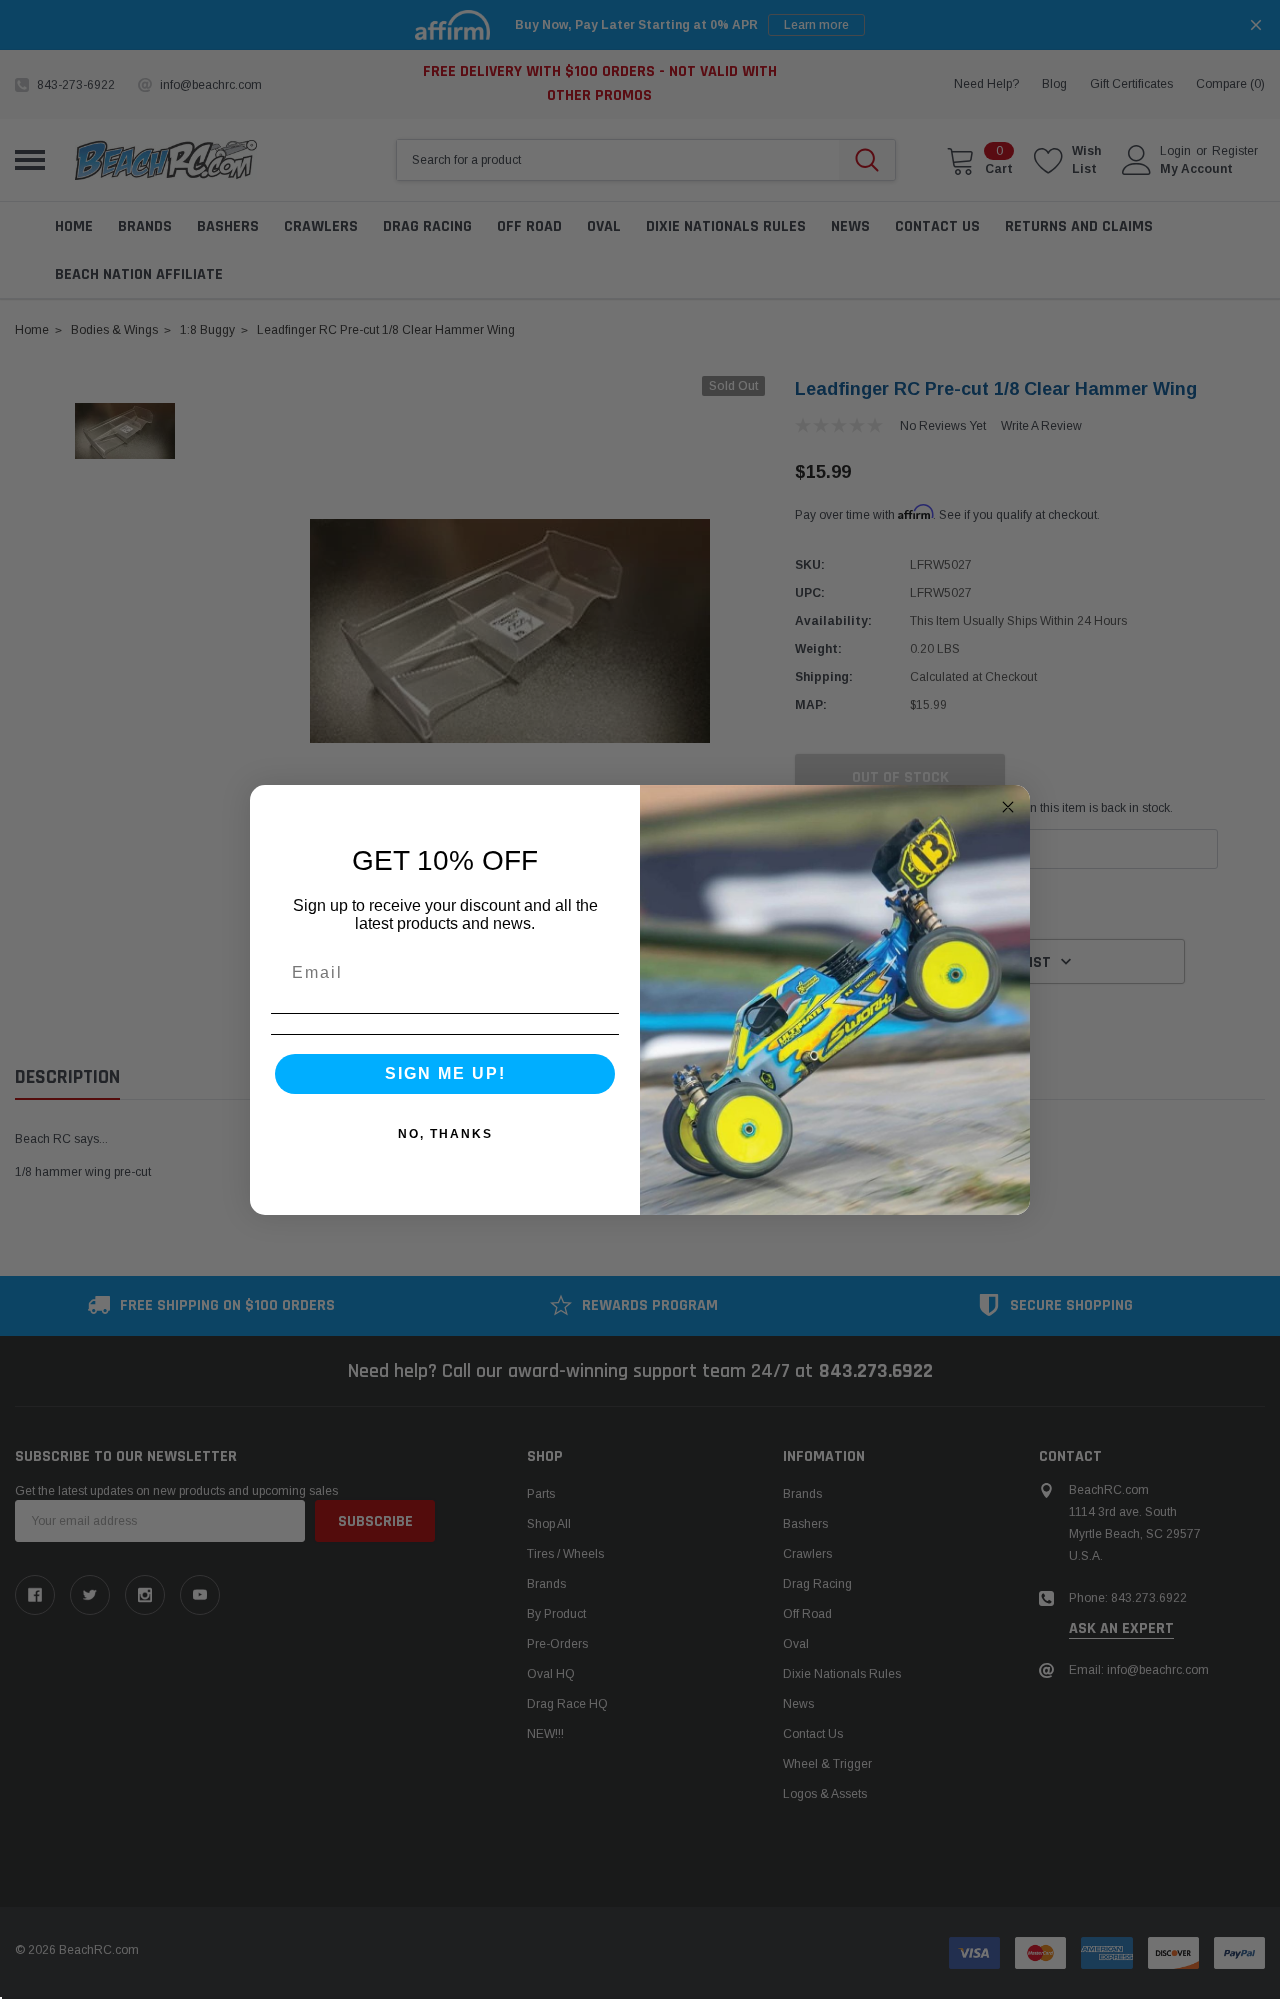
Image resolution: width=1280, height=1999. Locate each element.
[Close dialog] (1008, 807)
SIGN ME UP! (445, 1073)
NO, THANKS (445, 1134)
